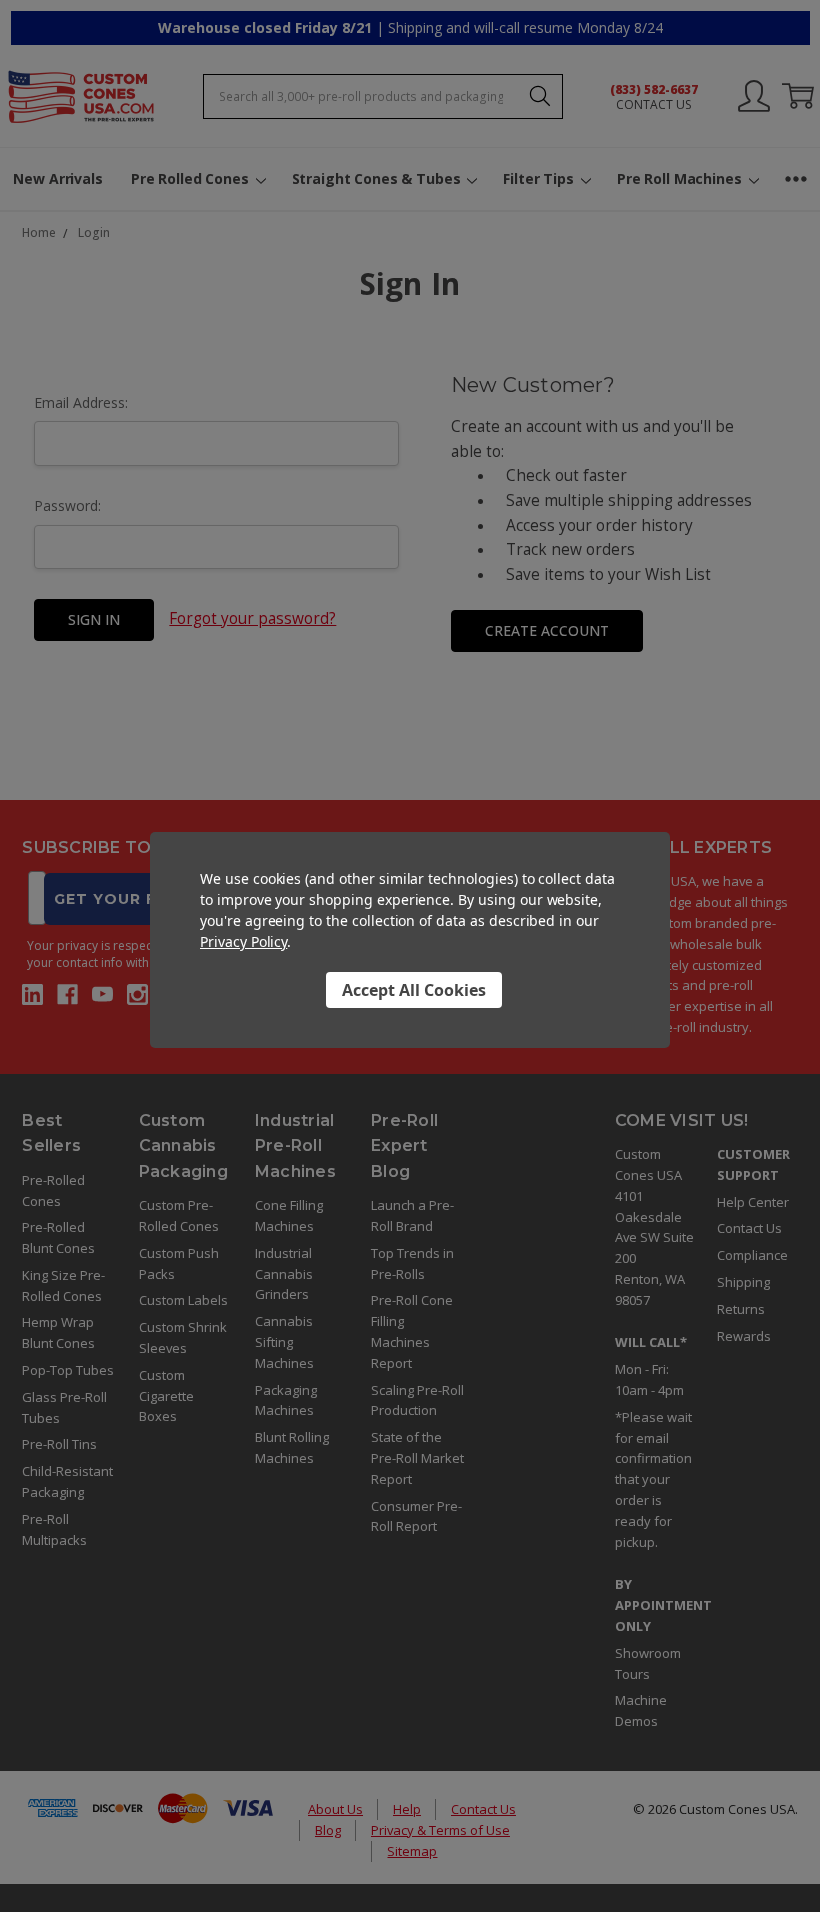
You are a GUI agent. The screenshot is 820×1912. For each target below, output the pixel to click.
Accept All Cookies (414, 990)
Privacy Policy (243, 941)
